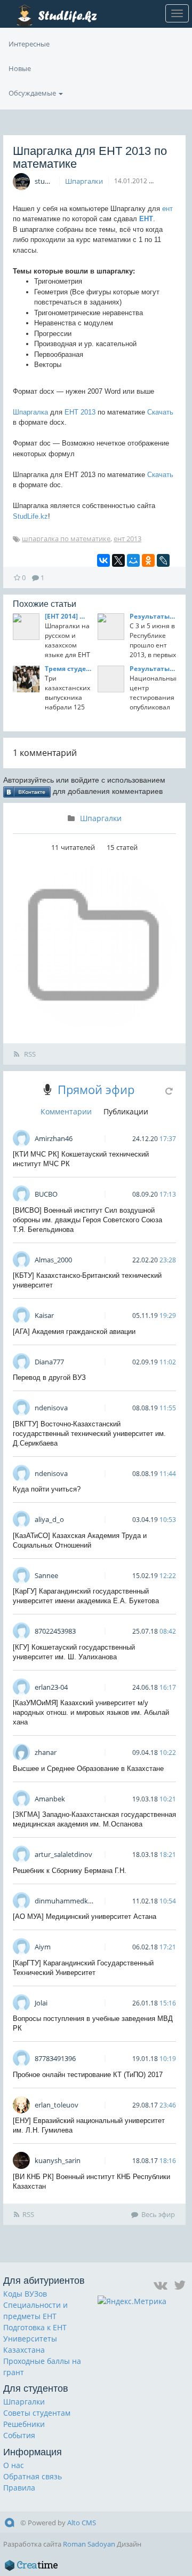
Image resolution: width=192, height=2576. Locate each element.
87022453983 (55, 1631)
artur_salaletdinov (63, 1854)
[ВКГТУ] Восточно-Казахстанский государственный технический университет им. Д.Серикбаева (89, 1434)
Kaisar (44, 1315)
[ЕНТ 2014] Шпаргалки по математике (68, 616)
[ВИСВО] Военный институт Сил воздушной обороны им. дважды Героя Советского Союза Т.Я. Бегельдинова (87, 1220)
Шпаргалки (84, 181)
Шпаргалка (30, 412)
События (19, 2435)
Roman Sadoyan (89, 2544)
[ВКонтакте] (103, 560)
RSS (29, 1054)
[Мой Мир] (133, 560)
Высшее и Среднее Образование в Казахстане (88, 1769)
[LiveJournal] (163, 560)
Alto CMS (82, 2523)
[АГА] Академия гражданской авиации (74, 1332)
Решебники (24, 2424)
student (47, 181)
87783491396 (55, 2058)
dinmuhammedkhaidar (71, 1901)
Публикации (126, 1111)
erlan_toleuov (57, 2105)
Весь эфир (158, 2214)
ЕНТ (146, 219)
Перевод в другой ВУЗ (49, 1377)
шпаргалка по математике (66, 538)
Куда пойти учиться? (47, 1489)
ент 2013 (127, 538)
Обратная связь (33, 2476)
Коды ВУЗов (25, 2294)
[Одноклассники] (148, 560)
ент (167, 209)
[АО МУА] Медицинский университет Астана (85, 1917)
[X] (118, 560)
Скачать (160, 412)
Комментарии (66, 1111)
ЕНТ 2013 (80, 412)
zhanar (46, 1752)
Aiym (43, 1947)
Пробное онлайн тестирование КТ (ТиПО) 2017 (88, 2075)
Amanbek (50, 1799)
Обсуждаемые (33, 93)
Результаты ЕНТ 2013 (153, 616)
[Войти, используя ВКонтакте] (27, 791)
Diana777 (49, 1362)
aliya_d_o (49, 1519)
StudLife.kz (30, 516)
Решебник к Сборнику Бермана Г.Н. (70, 1871)
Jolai (41, 2003)
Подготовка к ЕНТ (35, 2327)
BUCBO (46, 1194)
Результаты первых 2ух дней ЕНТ (153, 669)
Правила (19, 2488)
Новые (20, 68)
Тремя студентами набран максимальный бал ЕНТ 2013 (68, 669)
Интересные (29, 44)
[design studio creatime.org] (31, 2565)
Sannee (46, 1575)
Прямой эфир (96, 1089)
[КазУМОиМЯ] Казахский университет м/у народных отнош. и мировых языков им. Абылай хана (91, 1712)
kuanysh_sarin (58, 2160)
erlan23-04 (51, 1687)
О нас (14, 2465)
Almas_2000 (53, 1260)
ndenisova (51, 1408)
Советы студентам (37, 2413)
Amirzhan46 (54, 1138)
